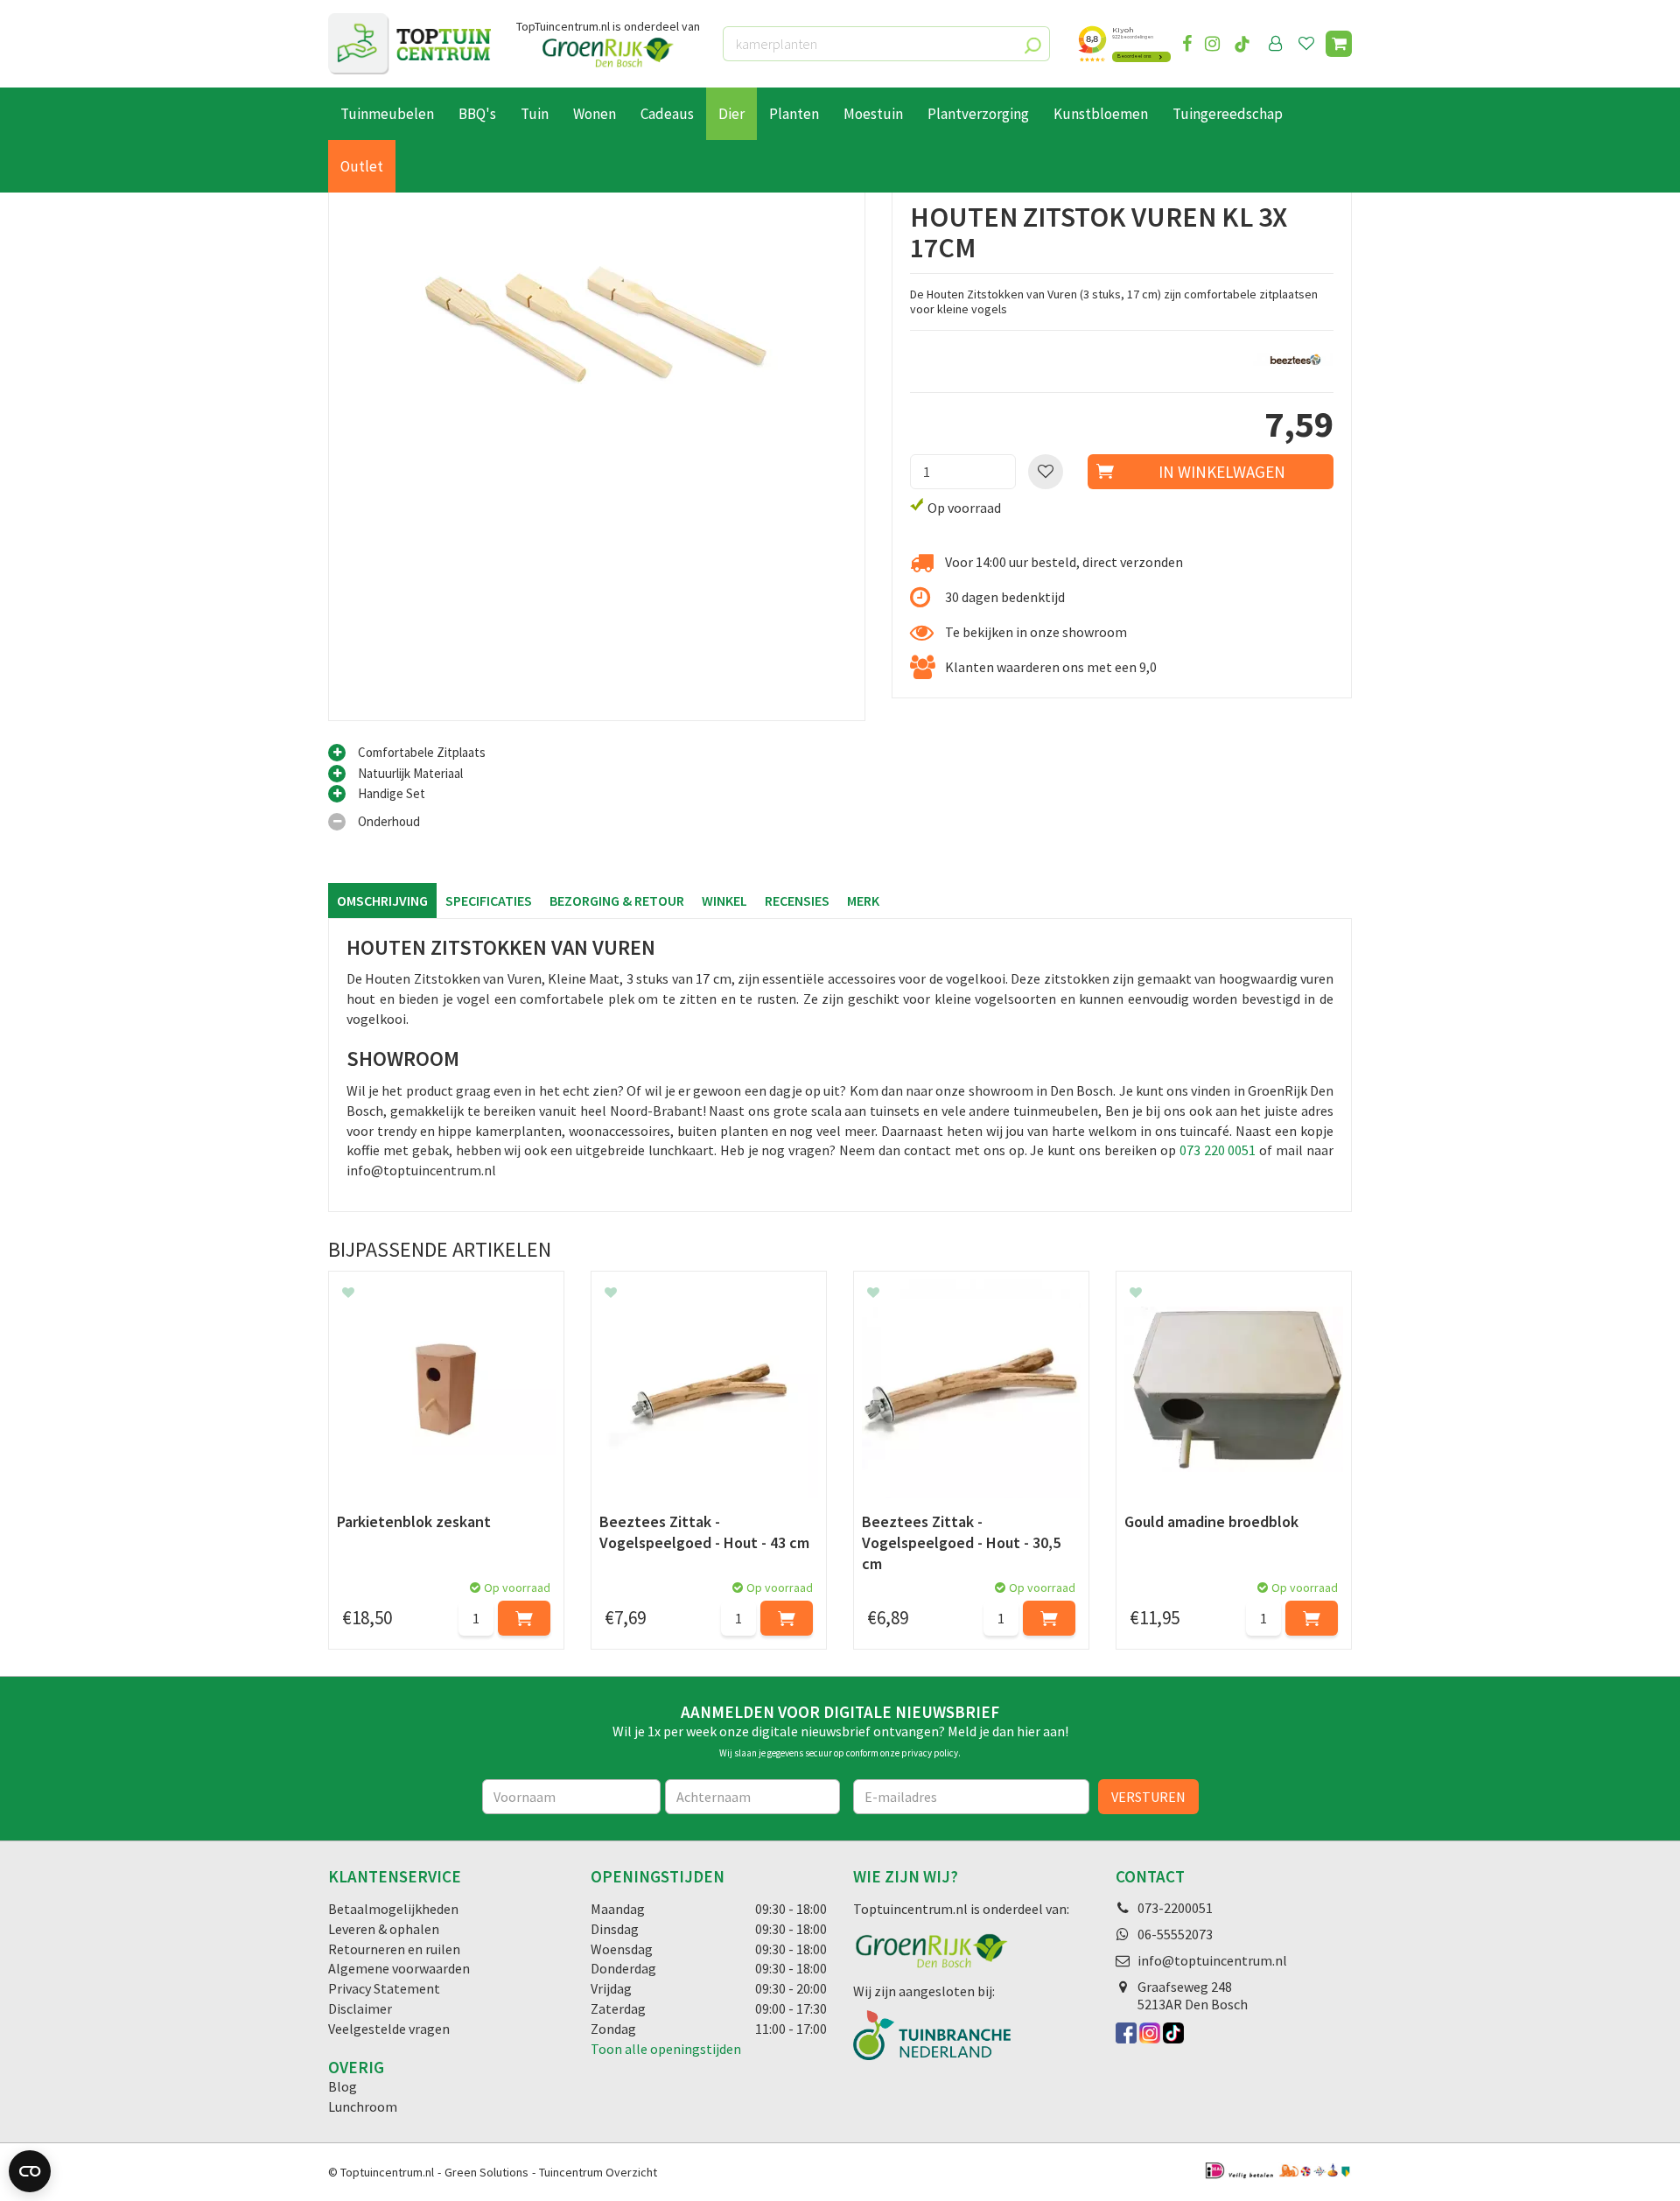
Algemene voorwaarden (399, 1968)
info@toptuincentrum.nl (1212, 1960)
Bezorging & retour (617, 901)
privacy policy (930, 1753)
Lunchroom (363, 2106)
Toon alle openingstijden (666, 2049)
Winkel (724, 901)
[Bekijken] (1339, 44)
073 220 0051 (1218, 1150)
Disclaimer (360, 2008)
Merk (863, 901)
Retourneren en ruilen (394, 1949)
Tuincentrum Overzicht (598, 2172)
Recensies (797, 901)
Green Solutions (486, 2172)
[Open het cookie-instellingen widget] (30, 2171)
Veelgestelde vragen (389, 2029)
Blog (343, 2086)
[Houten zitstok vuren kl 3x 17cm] (597, 452)
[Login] (1276, 44)
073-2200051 (1175, 1908)
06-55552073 (1175, 1934)
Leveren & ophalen (384, 1929)
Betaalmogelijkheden (393, 1909)
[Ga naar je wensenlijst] (1310, 44)
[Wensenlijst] (1306, 44)
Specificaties (489, 901)
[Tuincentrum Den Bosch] (409, 44)
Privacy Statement (384, 1988)
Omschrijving (382, 901)
